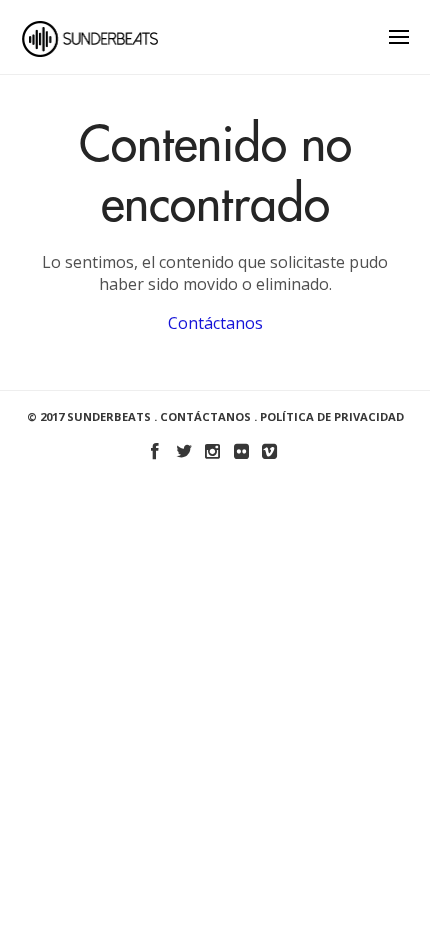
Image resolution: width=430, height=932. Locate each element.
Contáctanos (215, 323)
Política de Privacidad (332, 416)
